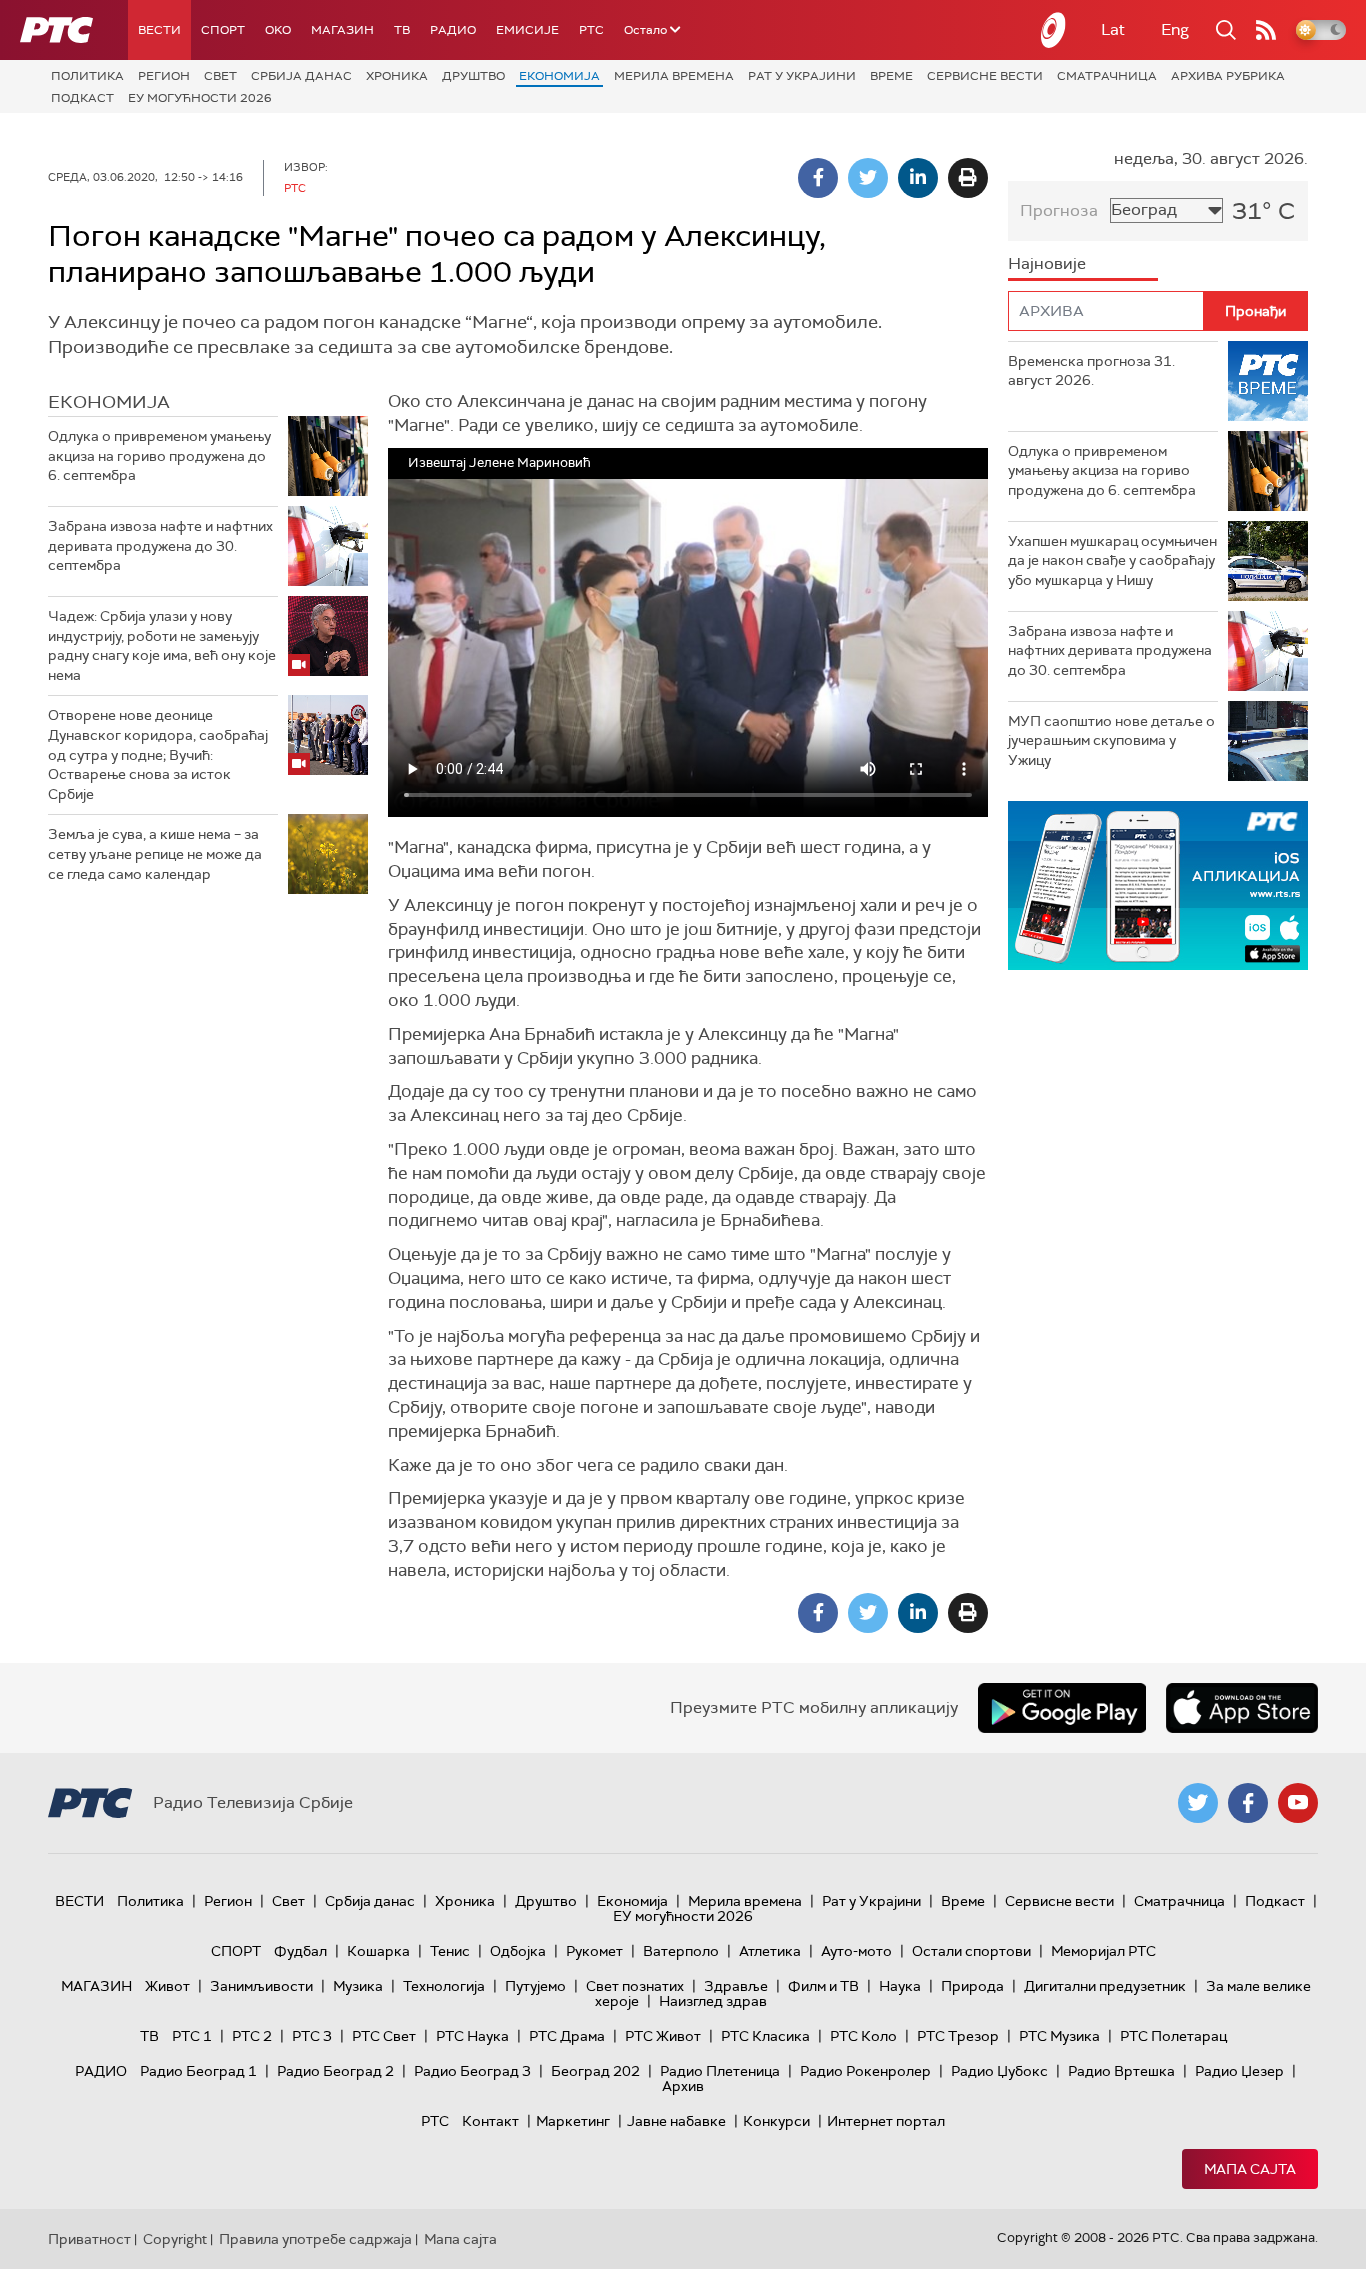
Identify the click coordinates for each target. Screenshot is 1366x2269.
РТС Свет (384, 2036)
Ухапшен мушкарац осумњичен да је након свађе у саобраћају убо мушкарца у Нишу (1112, 560)
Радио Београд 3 (472, 2071)
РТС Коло (863, 2036)
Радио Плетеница (720, 2071)
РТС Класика (765, 2036)
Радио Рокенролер (865, 2071)
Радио (453, 30)
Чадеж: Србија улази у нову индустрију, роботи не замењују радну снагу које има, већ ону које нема (162, 645)
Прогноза (1059, 210)
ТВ (402, 30)
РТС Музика (1059, 2036)
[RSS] (1266, 30)
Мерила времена (674, 76)
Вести (159, 30)
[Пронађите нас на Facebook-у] (1248, 1803)
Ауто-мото (856, 1951)
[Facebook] (818, 178)
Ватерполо (681, 1951)
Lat (1113, 29)
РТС (591, 30)
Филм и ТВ (823, 1986)
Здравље (736, 1986)
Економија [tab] (109, 402)
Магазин (342, 30)
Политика (87, 76)
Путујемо (535, 1986)
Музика (358, 1986)
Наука (900, 1986)
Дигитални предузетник (1105, 1986)
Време (891, 76)
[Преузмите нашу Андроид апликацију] (1062, 1708)
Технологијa (444, 1986)
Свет (220, 76)
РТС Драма (567, 2036)
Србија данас (301, 76)
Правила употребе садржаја (315, 2239)
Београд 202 (595, 2071)
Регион (164, 76)
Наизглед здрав (713, 2001)
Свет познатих (635, 1986)
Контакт (490, 2121)
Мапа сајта (1250, 2169)
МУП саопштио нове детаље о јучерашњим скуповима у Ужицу (1111, 740)
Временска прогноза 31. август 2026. (1091, 371)
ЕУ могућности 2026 (200, 98)
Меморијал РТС (1103, 1951)
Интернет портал (886, 2121)
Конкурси (776, 2121)
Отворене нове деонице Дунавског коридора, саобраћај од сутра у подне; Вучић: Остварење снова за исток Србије (158, 754)
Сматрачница (1107, 76)
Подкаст (82, 98)
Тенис (450, 1951)
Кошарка (378, 1951)
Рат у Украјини (802, 76)
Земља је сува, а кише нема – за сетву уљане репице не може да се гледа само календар (155, 853)
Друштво (473, 76)
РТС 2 (252, 2036)
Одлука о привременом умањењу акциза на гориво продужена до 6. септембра (159, 455)
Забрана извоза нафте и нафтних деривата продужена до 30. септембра (160, 545)
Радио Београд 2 (335, 2071)
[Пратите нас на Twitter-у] (1198, 1803)
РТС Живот (663, 2036)
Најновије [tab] (1047, 263)
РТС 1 (192, 2036)
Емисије (527, 30)
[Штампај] (968, 178)
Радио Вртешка (1121, 2071)
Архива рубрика (1228, 76)
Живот (167, 1986)
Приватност (89, 2239)
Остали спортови (971, 1951)
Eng (1175, 29)
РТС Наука (472, 2036)
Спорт (223, 30)
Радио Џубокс (999, 2071)
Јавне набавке (676, 2121)
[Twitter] (868, 178)
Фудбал (300, 1951)
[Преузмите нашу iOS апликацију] (1242, 1708)
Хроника (397, 76)
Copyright (175, 2239)
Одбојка (518, 1951)
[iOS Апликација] (1158, 885)
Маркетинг (573, 2121)
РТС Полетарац (1173, 2036)
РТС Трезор (958, 2036)
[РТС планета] (1054, 30)
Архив (683, 2086)
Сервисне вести (985, 76)
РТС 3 (312, 2036)
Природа (972, 1986)
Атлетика (770, 1951)
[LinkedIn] (918, 178)
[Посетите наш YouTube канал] (1298, 1803)
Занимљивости (261, 1986)
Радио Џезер (1239, 2071)
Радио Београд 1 (198, 2071)
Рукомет (594, 1951)
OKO (278, 30)
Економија (559, 76)
